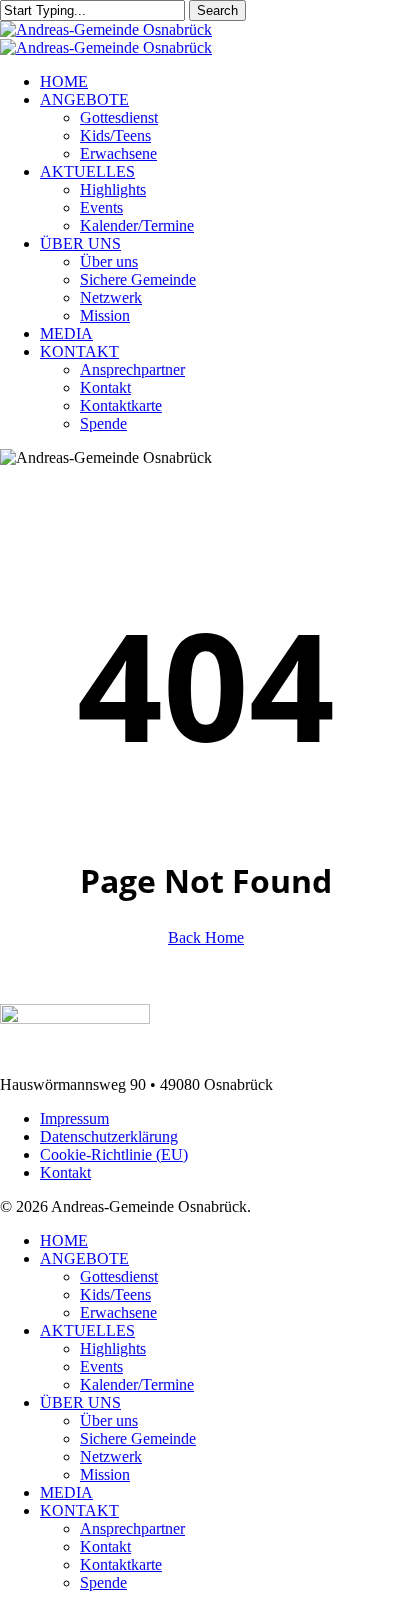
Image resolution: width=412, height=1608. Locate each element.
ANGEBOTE (84, 1258)
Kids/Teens (115, 1294)
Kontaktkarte (121, 1564)
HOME (64, 1240)
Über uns (109, 1420)
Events (101, 1366)
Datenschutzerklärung (109, 1136)
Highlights (113, 1348)
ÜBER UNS (80, 1402)
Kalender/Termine (137, 1384)
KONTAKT (79, 1510)
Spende (103, 1582)
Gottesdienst (119, 1276)
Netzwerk (111, 1456)
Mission (105, 1474)
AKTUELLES (87, 1330)
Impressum (74, 1118)
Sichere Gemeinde (138, 1438)
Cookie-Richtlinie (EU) (114, 1154)
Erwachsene (118, 1312)
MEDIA (66, 1492)
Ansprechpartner (132, 1528)
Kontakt (65, 1172)
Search (217, 10)
